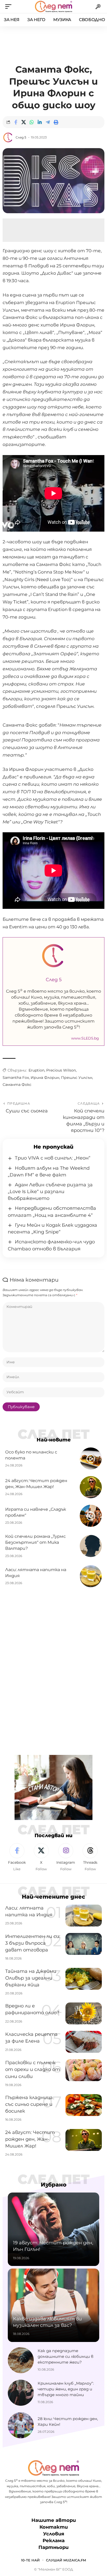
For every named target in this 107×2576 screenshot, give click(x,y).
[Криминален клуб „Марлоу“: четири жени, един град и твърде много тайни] (21, 2393)
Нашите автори (54, 2520)
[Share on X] (24, 122)
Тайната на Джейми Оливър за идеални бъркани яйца (31, 1978)
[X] (41, 1857)
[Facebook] (17, 1857)
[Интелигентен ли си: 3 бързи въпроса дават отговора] (84, 1944)
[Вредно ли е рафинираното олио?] (84, 2013)
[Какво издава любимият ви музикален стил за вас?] (53, 2305)
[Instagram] (66, 1857)
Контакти (54, 2527)
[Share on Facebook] (16, 122)
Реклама (54, 2541)
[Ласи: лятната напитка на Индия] (91, 1576)
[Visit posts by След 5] (8, 137)
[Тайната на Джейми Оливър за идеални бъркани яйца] (84, 1979)
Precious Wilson (61, 1070)
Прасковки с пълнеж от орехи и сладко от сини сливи (33, 2069)
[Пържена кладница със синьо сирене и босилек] (84, 2105)
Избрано (54, 2185)
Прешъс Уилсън (77, 1078)
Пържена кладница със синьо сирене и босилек (29, 2104)
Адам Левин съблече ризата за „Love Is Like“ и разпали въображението (50, 1192)
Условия (54, 2534)
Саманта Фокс (17, 1085)
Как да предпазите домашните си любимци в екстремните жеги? (66, 2356)
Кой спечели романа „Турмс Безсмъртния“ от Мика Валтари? (35, 1542)
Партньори (53, 2547)
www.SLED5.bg (85, 1038)
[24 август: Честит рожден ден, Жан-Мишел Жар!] (91, 1487)
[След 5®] (53, 7)
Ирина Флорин (45, 1078)
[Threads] (90, 1857)
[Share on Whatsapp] (32, 122)
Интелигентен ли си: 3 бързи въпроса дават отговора (33, 1943)
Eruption (36, 1070)
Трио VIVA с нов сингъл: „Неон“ (53, 1158)
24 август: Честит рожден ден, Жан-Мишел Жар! (30, 2139)
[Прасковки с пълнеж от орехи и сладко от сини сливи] (84, 2070)
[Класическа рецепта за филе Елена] (84, 2042)
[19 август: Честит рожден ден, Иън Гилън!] (53, 2229)
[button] (10, 7)
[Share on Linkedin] (40, 122)
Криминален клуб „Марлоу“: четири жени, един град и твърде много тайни (66, 2389)
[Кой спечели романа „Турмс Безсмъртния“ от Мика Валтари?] (91, 1546)
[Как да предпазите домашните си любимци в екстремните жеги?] (21, 2360)
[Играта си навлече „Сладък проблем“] (91, 1516)
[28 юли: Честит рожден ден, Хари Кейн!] (21, 2425)
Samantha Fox (16, 1078)
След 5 (21, 137)
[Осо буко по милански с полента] (91, 1459)
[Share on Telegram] (48, 122)
